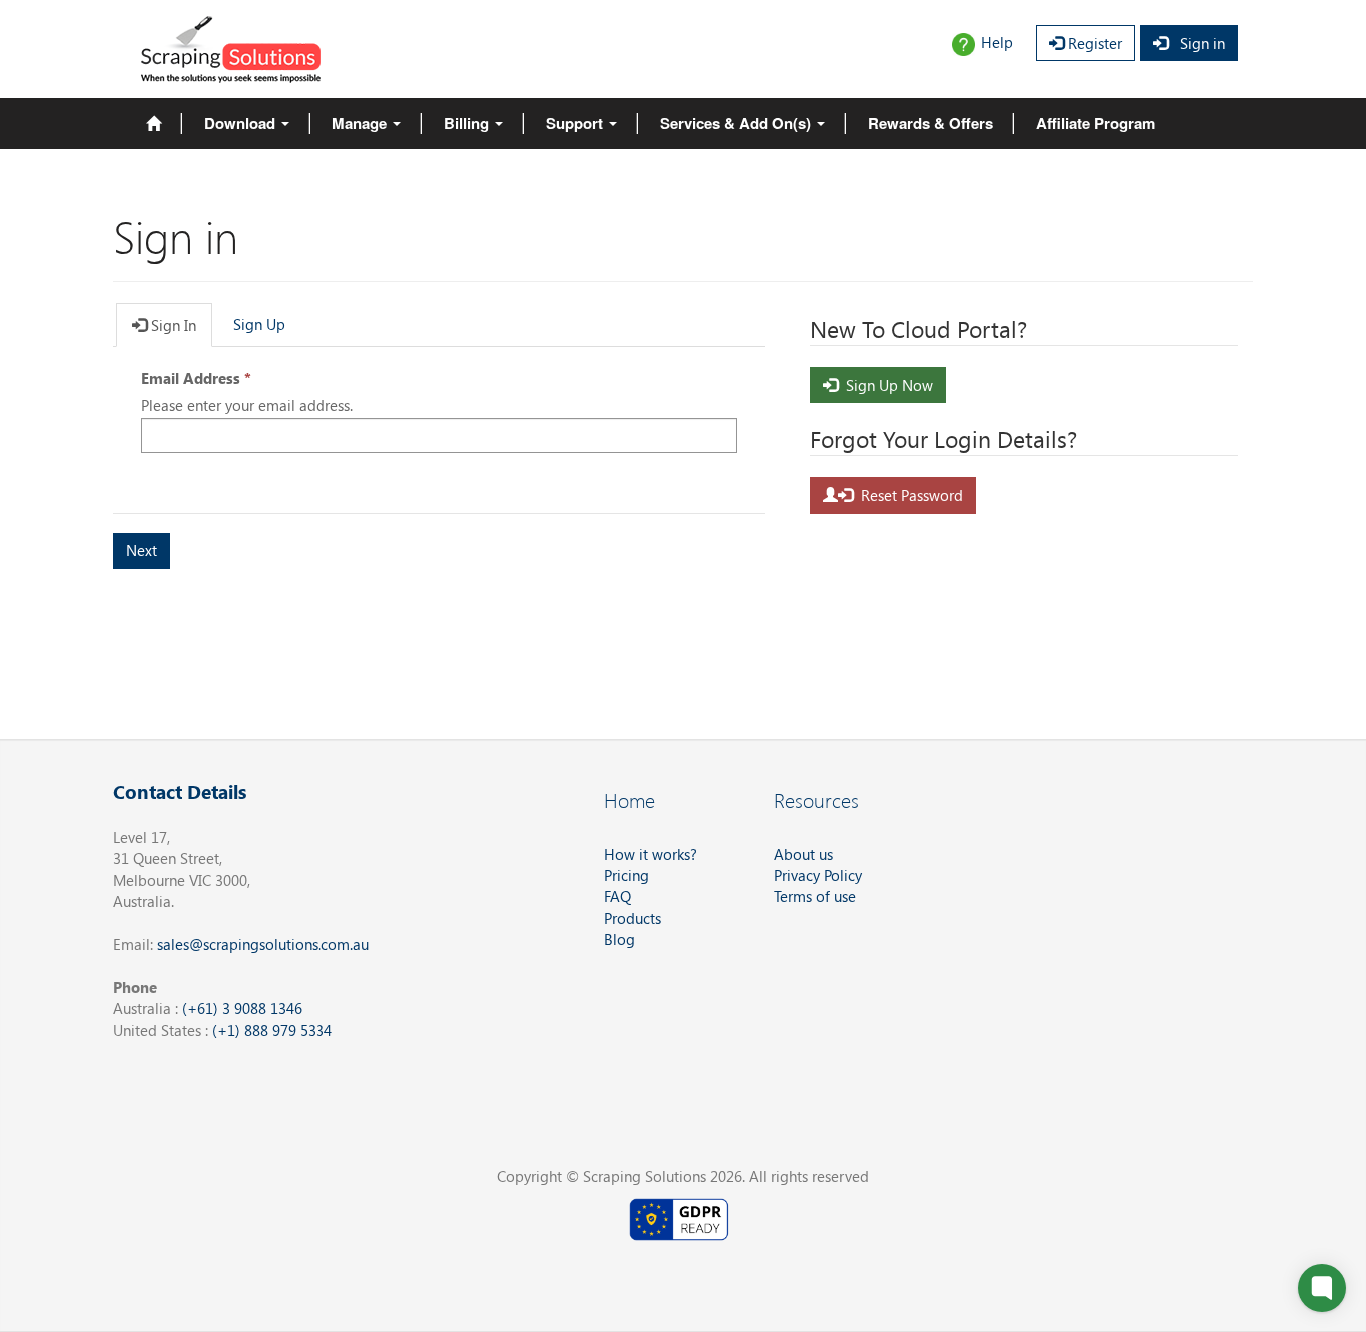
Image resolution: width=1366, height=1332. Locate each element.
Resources (816, 799)
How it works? (650, 854)
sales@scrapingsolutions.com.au (263, 944)
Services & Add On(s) (737, 123)
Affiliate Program (1095, 123)
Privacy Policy (818, 875)
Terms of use (815, 896)
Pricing (626, 875)
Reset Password (908, 495)
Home (629, 799)
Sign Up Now (885, 385)
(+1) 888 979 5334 (272, 1030)
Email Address (190, 378)
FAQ (617, 896)
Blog (619, 939)
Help (997, 42)
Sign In (171, 325)
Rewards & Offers (930, 123)
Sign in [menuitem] (1196, 43)
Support (576, 123)
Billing (468, 123)
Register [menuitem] (1093, 43)
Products (632, 918)
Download (241, 123)
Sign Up (259, 324)
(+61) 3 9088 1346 (242, 1008)
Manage (361, 123)
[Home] (153, 123)
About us (803, 854)
